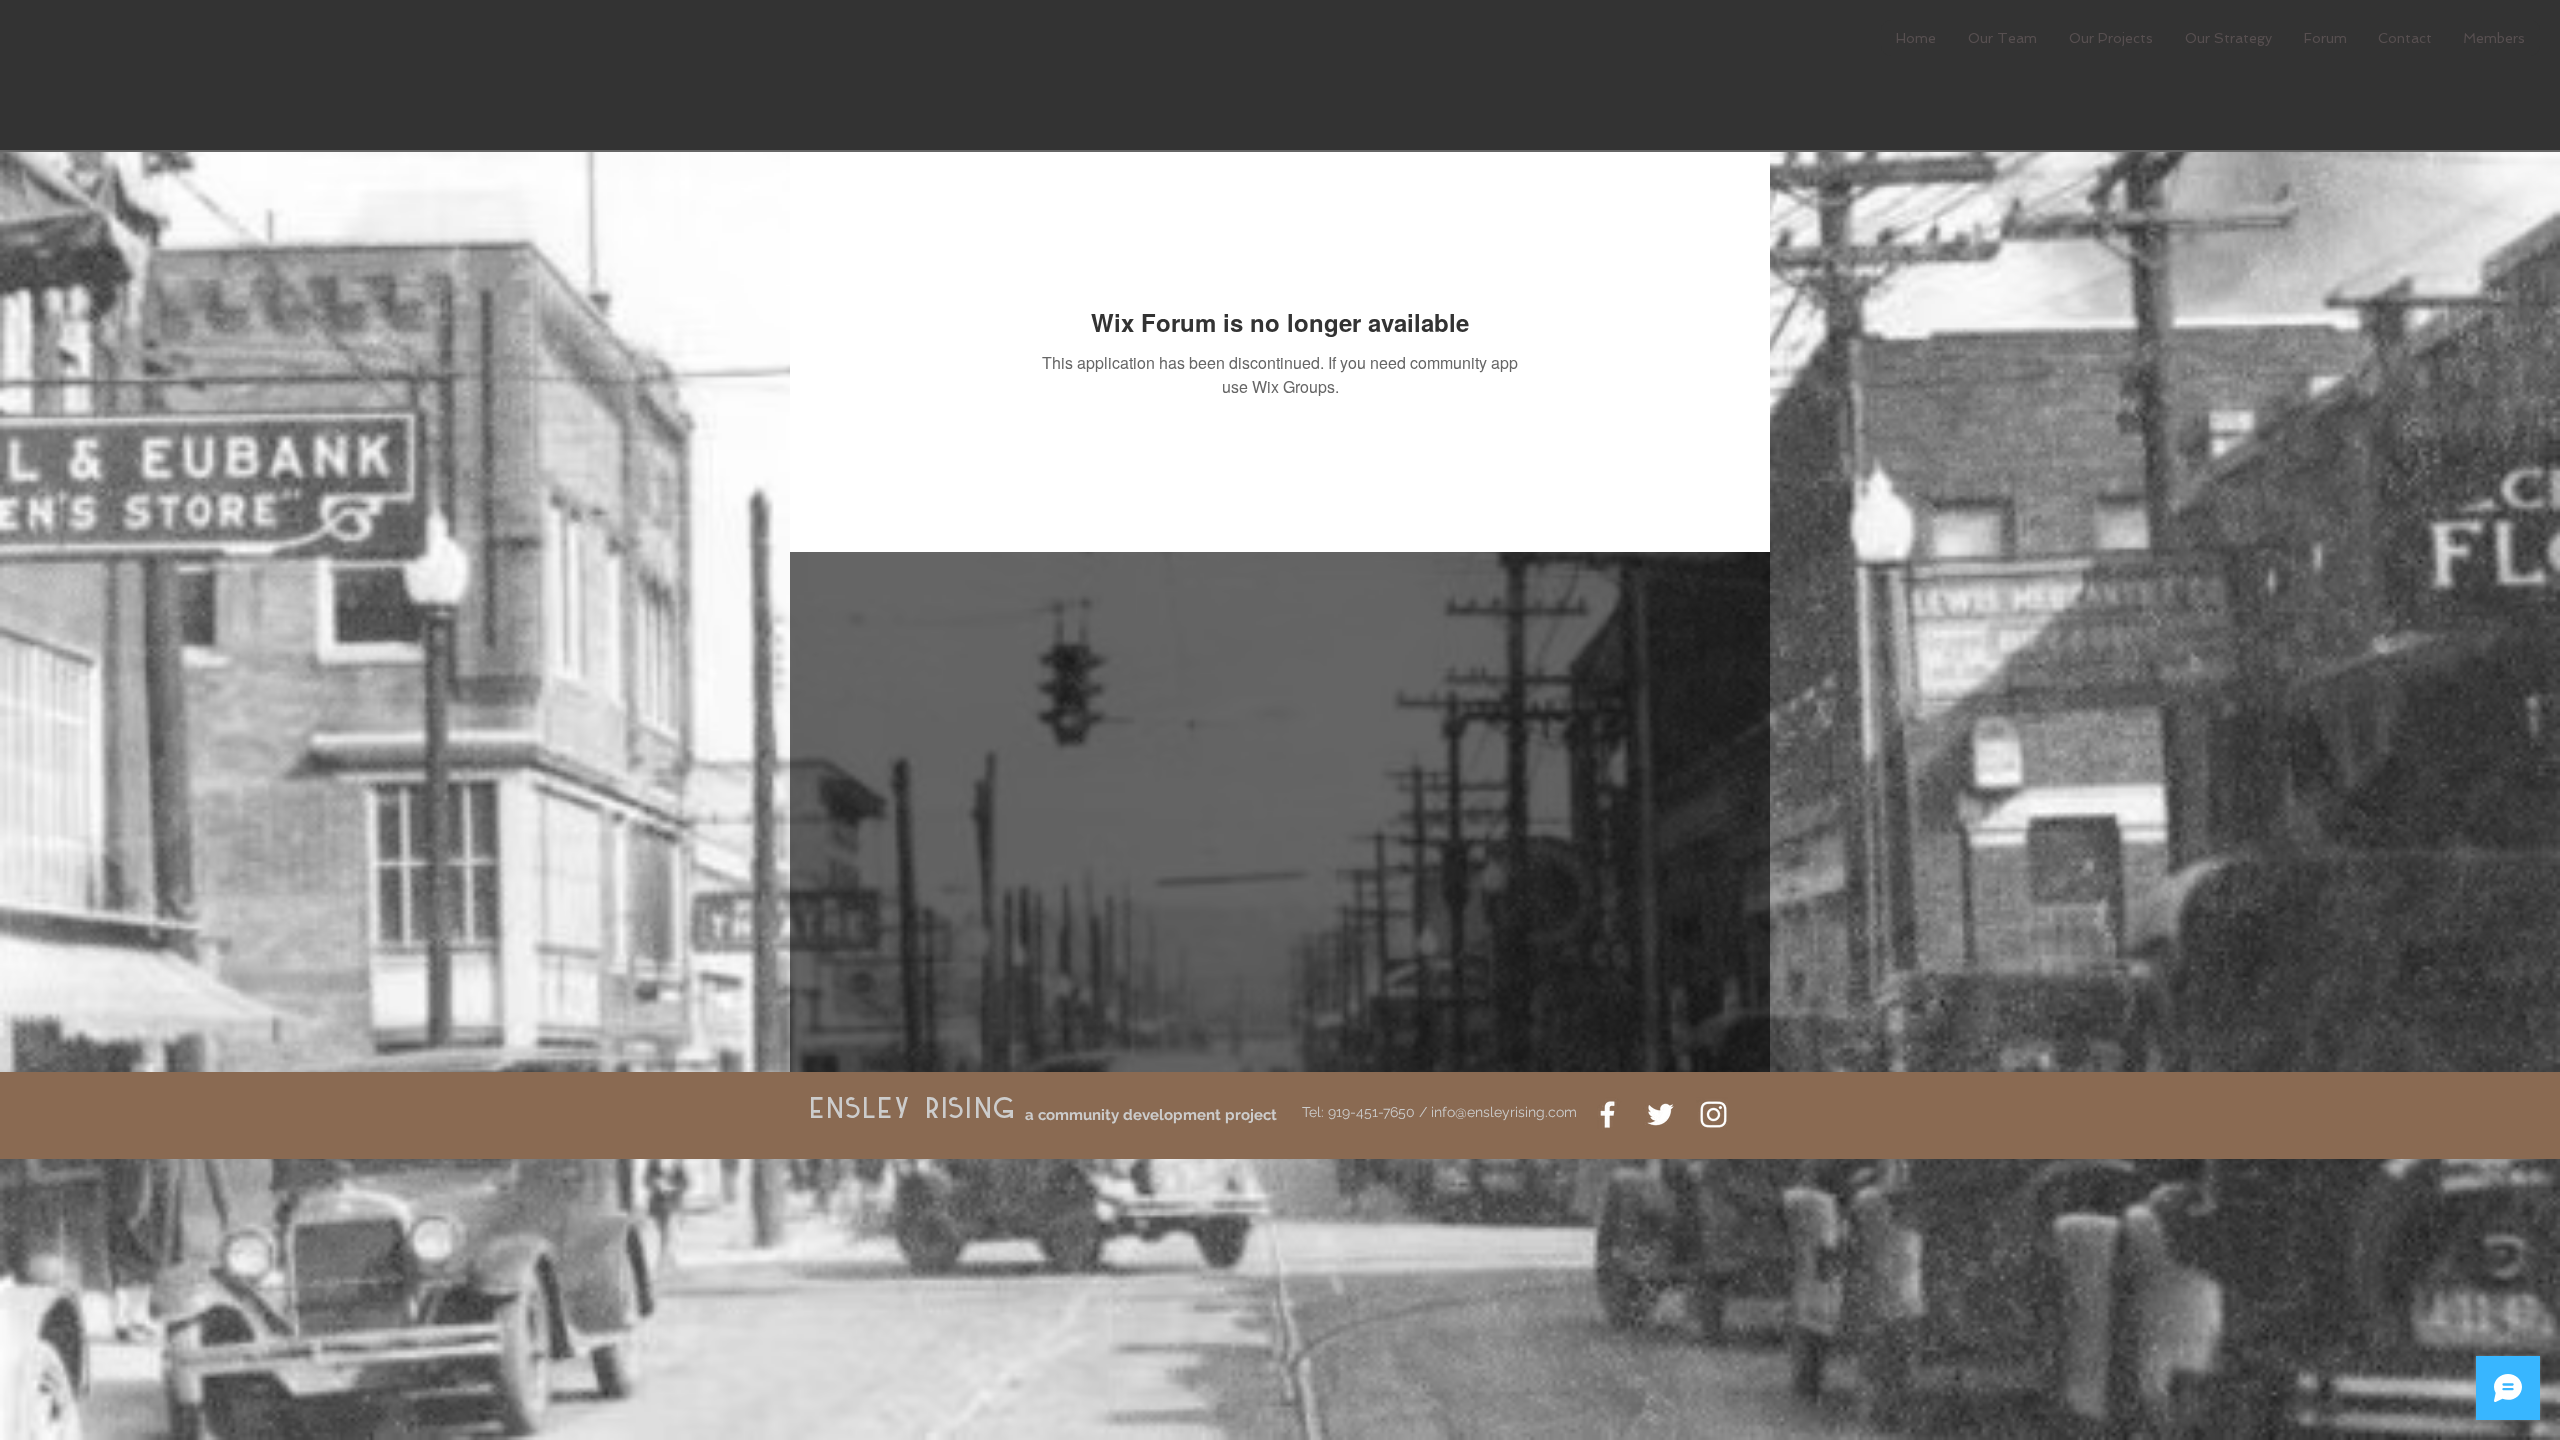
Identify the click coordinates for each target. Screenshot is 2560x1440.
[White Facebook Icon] (1607, 1114)
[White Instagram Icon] (1713, 1114)
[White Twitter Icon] (1660, 1114)
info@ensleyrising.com (1504, 1112)
